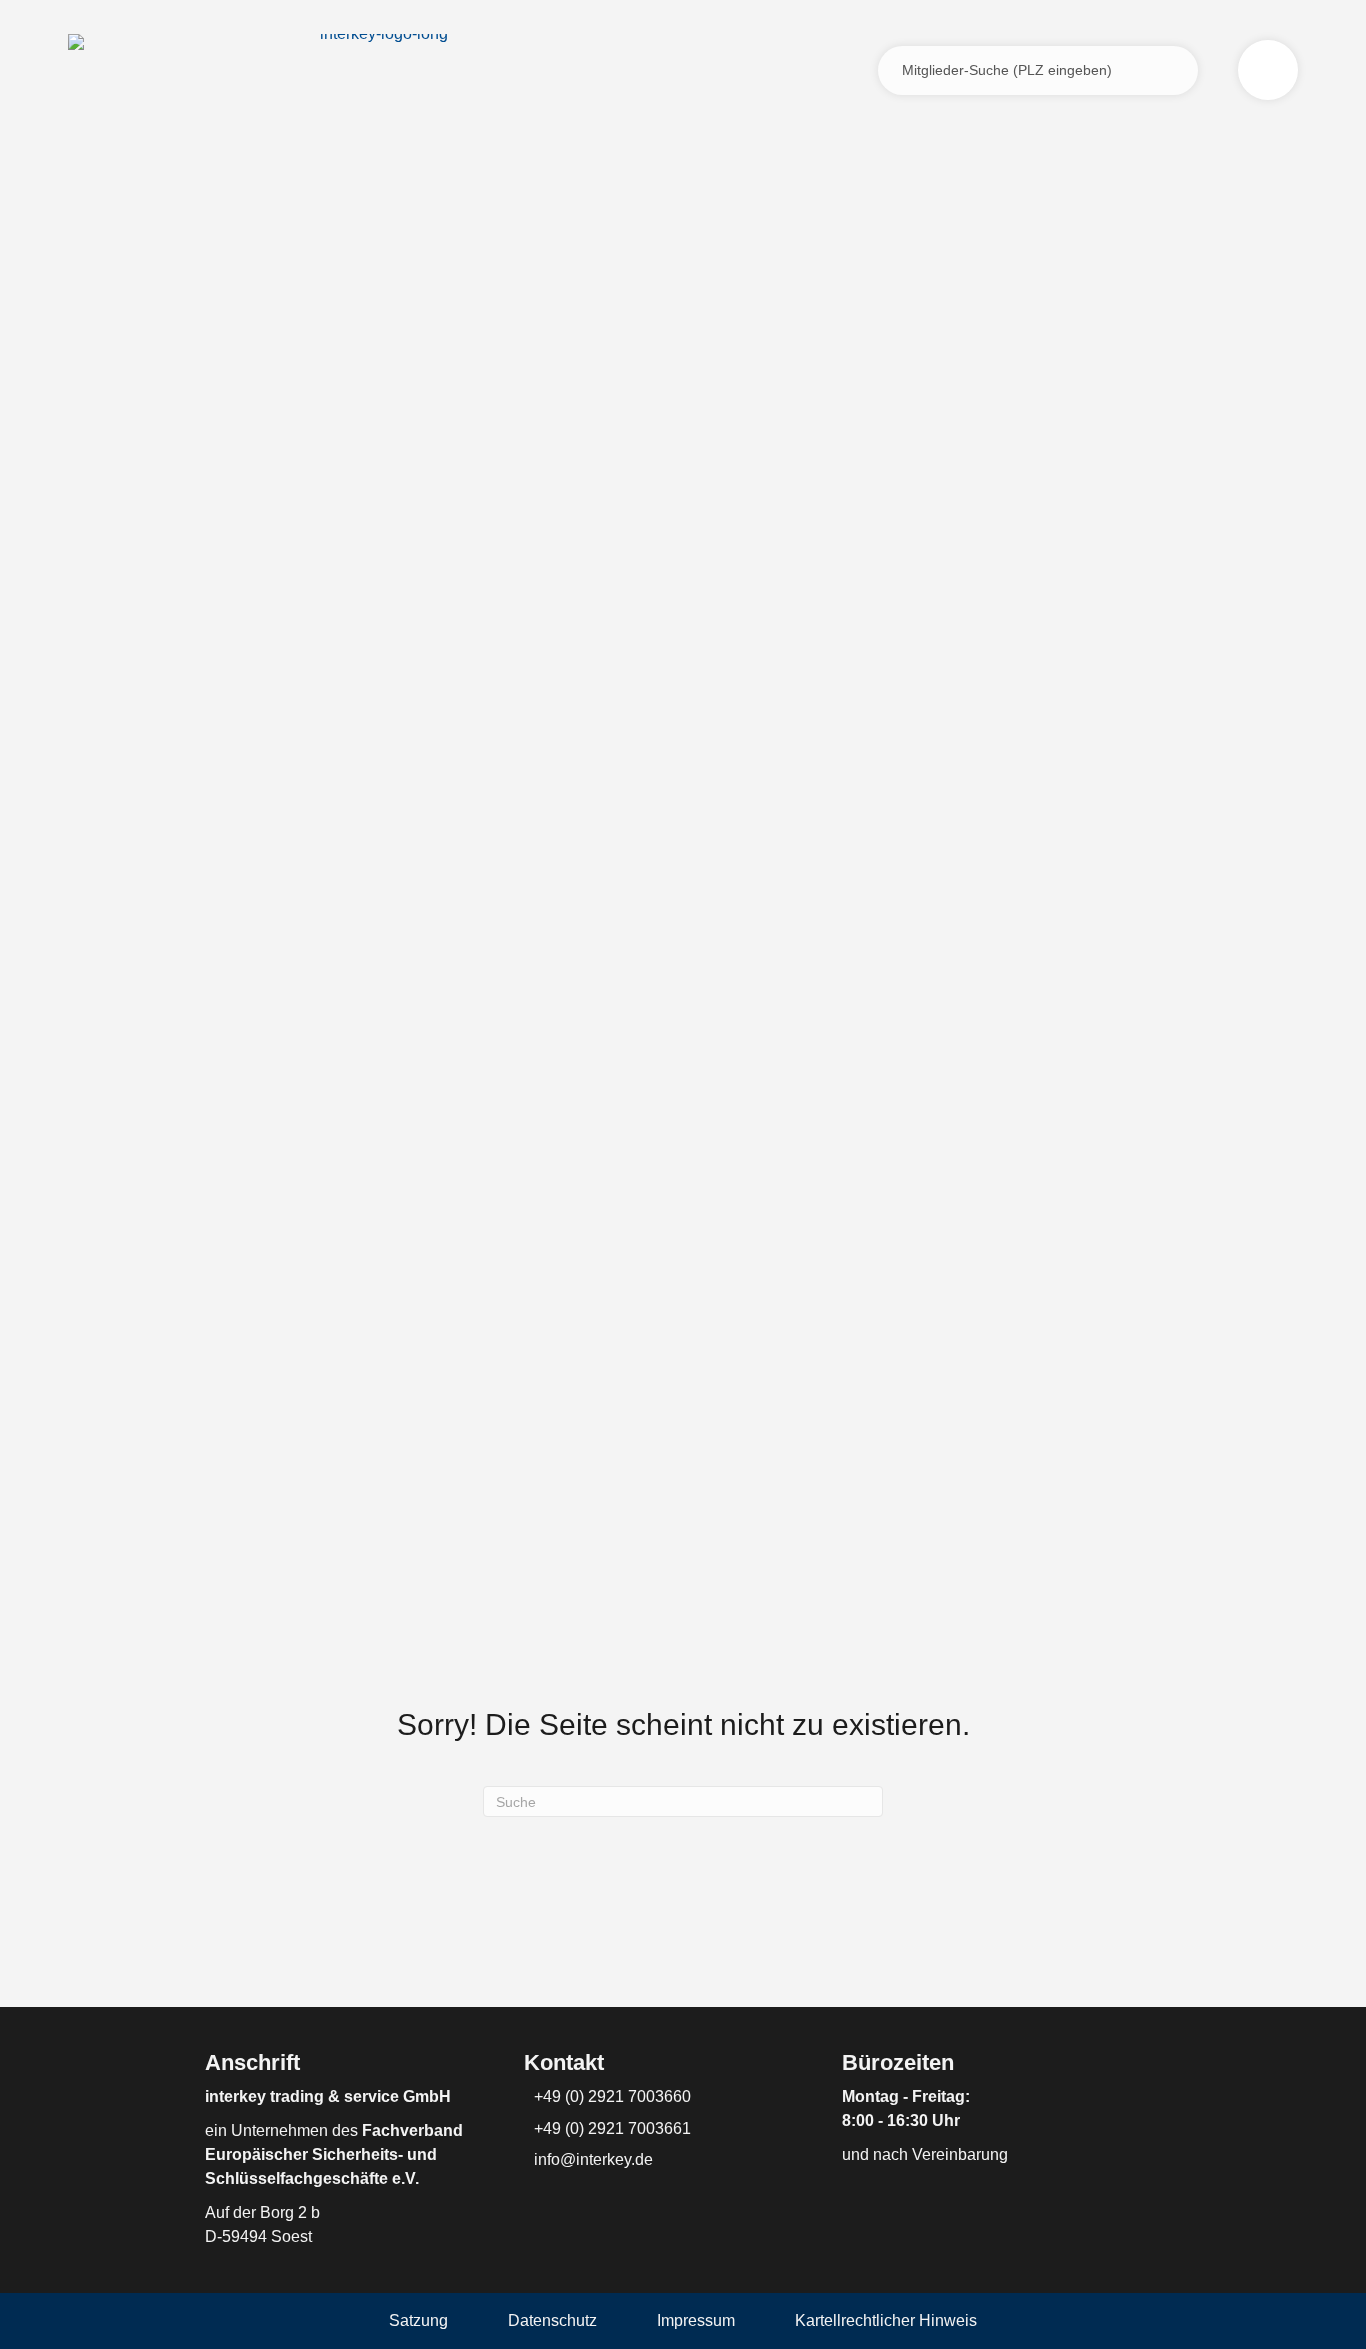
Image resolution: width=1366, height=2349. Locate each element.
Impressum (696, 2320)
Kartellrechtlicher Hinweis (886, 2320)
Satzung (418, 2320)
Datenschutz (552, 2320)
